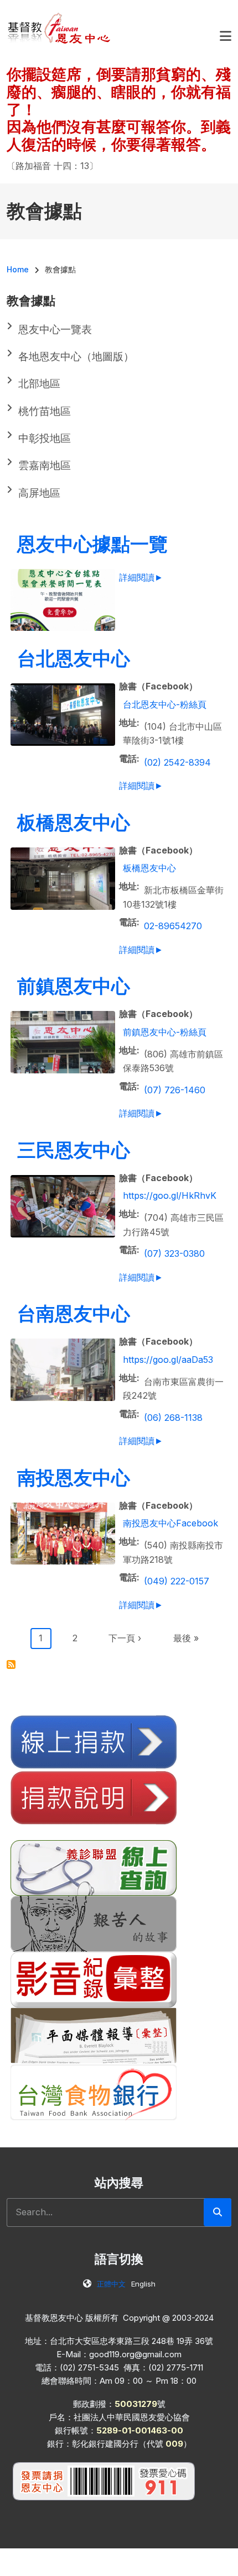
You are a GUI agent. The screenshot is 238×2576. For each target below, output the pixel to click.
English (143, 2284)
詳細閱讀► (141, 577)
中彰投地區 (45, 438)
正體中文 (111, 2284)
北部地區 (39, 384)
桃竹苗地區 (45, 411)
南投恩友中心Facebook (170, 1523)
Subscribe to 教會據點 (11, 1664)
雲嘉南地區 (45, 465)
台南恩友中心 (74, 1313)
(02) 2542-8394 (177, 762)
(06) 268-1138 (173, 1418)
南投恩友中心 (74, 1477)
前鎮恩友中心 (74, 986)
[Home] (59, 28)
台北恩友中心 (74, 658)
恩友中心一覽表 (55, 330)
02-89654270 (173, 926)
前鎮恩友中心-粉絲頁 (165, 1032)
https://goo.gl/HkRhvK (170, 1195)
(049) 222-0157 (177, 1581)
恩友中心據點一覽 (92, 544)
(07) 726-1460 (175, 1090)
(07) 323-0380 (174, 1253)
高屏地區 (39, 493)
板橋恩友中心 (74, 822)
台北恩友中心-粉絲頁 (165, 704)
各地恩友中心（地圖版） (76, 357)
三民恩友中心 (74, 1150)
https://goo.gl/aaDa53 (168, 1360)
